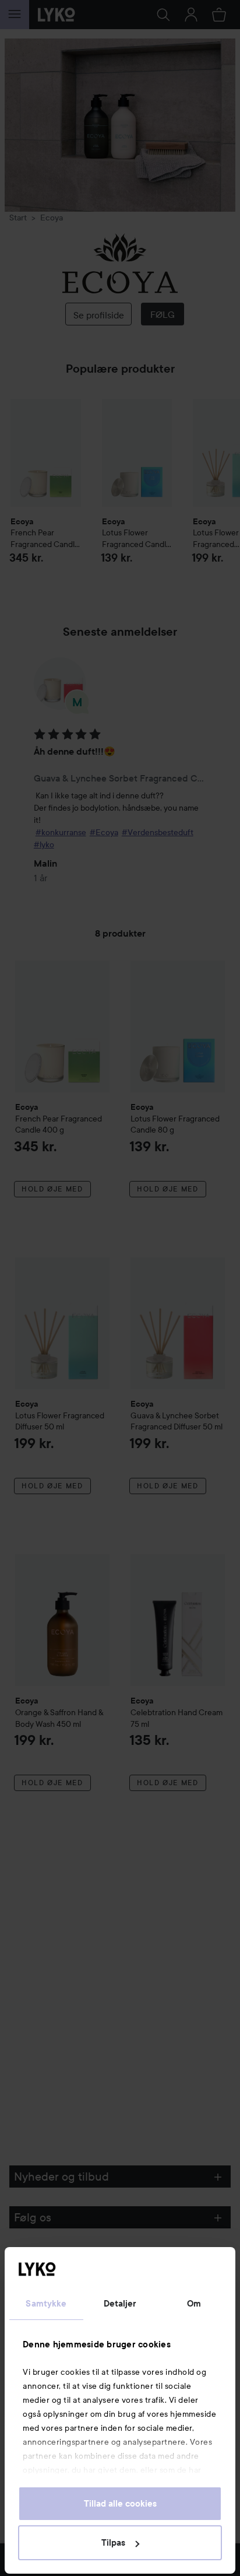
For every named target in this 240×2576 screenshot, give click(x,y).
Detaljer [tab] (120, 2304)
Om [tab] (194, 2304)
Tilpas (113, 2543)
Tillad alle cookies (120, 2504)
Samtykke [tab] (46, 2304)
